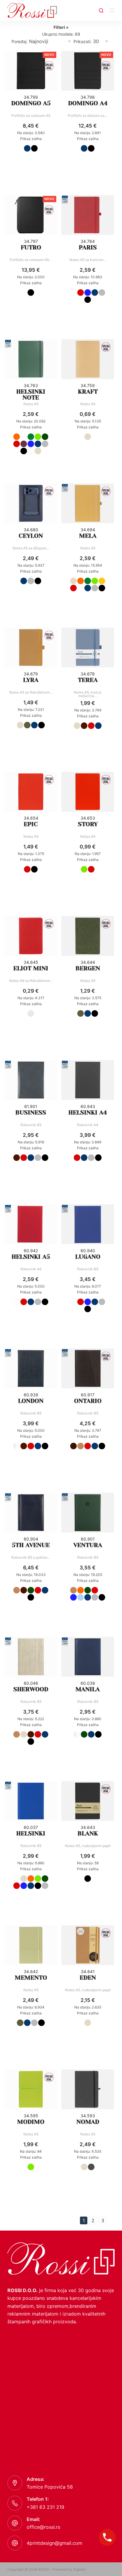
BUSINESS (31, 1113)
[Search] (101, 11)
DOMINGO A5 (31, 103)
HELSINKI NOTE (31, 395)
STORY (88, 824)
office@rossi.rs (43, 2527)
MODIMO (31, 2122)
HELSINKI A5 (31, 1257)
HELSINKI (31, 1834)
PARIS (88, 247)
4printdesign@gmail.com (54, 2543)
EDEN (88, 1978)
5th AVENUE (31, 1545)
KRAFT (88, 392)
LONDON (31, 1401)
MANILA (88, 1689)
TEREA (88, 680)
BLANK (88, 1834)
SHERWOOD (31, 1689)
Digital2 (80, 2569)
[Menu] (112, 10)
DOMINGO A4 (88, 103)
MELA (88, 536)
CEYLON (31, 536)
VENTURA (88, 1545)
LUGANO (88, 1257)
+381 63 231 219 (45, 2507)
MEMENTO (31, 1978)
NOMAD (88, 2122)
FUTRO (31, 247)
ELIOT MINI (31, 968)
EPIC (31, 824)
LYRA (31, 680)
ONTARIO (88, 1401)
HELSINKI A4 (88, 1113)
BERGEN (88, 968)
